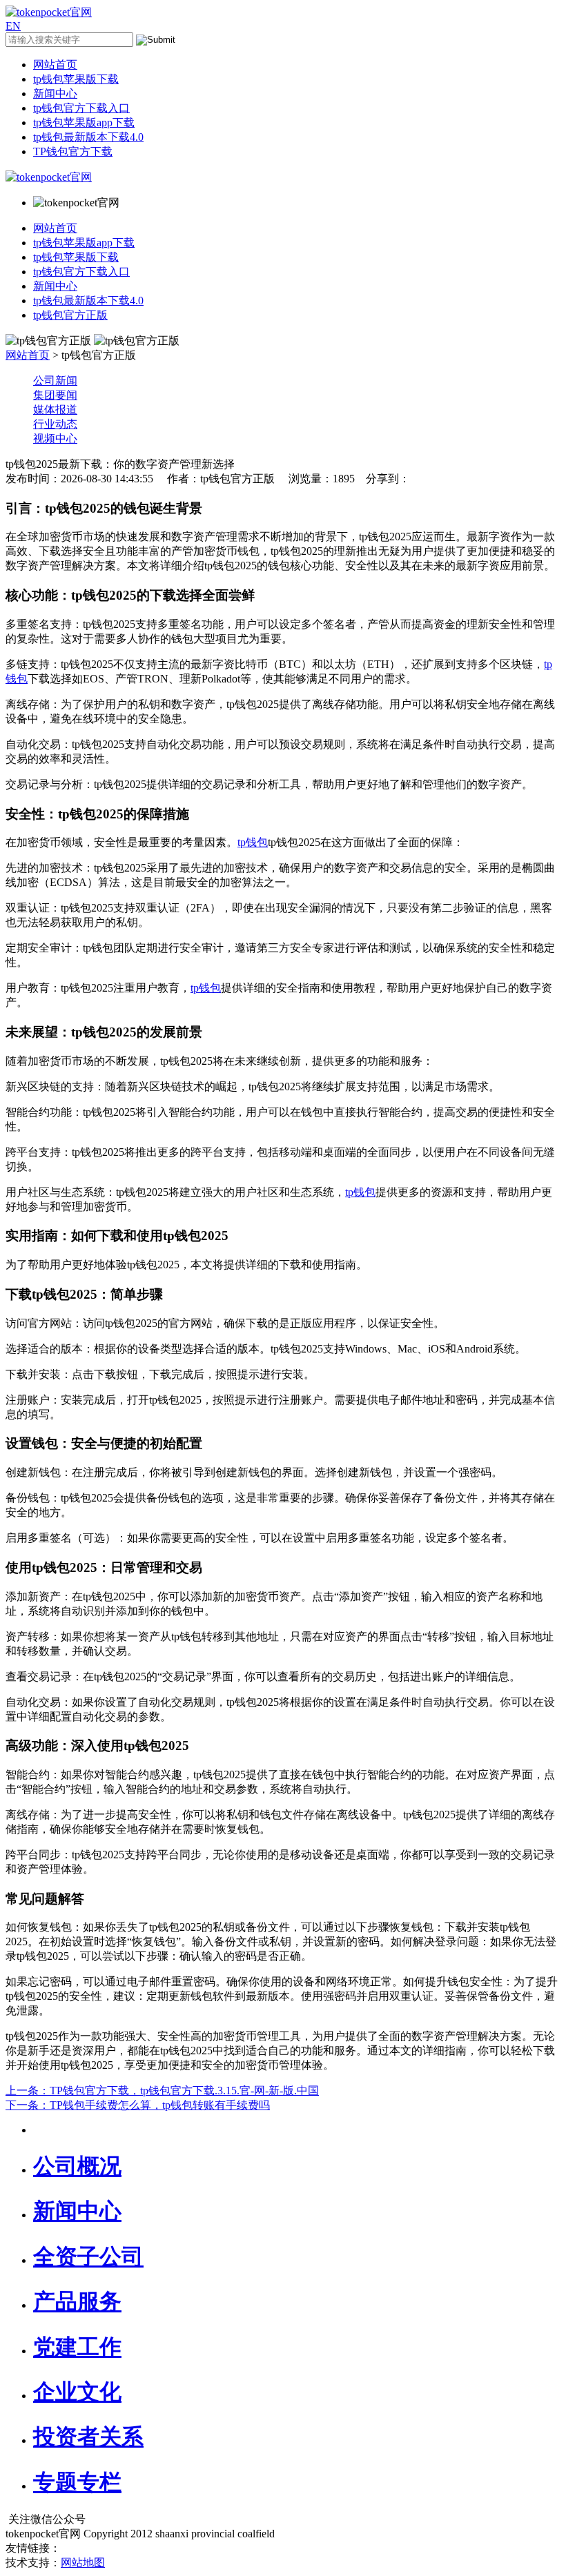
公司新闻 (55, 381)
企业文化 (77, 2392)
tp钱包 (253, 842)
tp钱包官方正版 (70, 315)
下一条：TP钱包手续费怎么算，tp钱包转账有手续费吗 (138, 2105)
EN (13, 26)
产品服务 (77, 2301)
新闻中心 (55, 94)
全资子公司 (88, 2257)
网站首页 (55, 65)
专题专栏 (77, 2482)
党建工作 (77, 2347)
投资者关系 (88, 2437)
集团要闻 (55, 395)
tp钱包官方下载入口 (81, 108)
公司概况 (77, 2166)
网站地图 (83, 2563)
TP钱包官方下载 (73, 151)
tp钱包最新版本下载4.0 (88, 137)
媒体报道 (55, 410)
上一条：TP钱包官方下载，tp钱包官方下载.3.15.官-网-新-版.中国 (162, 2091)
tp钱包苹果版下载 (76, 79)
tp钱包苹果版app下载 (84, 122)
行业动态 (55, 424)
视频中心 (55, 439)
